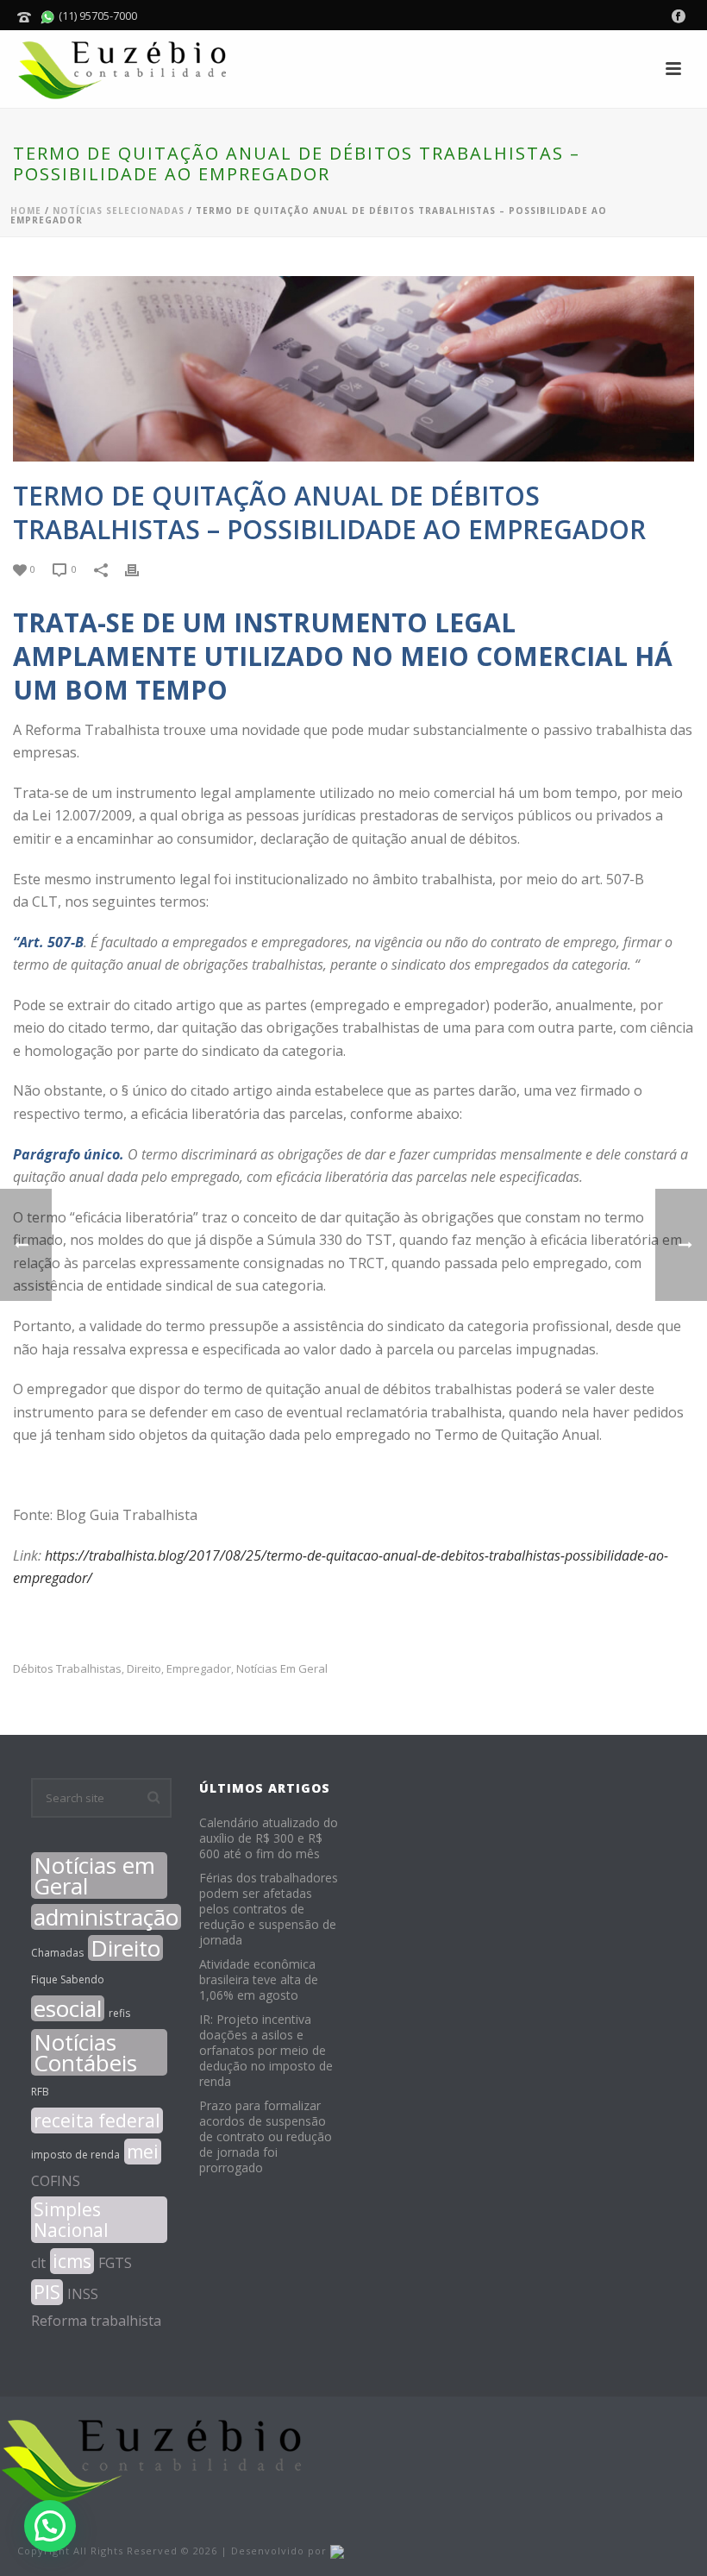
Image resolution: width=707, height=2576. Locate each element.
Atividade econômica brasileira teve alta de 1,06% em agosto (259, 1980)
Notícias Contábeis (85, 2052)
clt (38, 2263)
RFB (40, 2092)
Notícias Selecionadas (119, 210)
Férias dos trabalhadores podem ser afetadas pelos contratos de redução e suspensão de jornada (269, 1909)
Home (26, 210)
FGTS (115, 2263)
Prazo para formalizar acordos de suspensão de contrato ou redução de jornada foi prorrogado (266, 2137)
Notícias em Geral (282, 1669)
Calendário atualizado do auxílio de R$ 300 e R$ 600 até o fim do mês (269, 1838)
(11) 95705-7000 (97, 16)
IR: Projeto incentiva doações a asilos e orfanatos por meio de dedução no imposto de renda (266, 2051)
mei (143, 2152)
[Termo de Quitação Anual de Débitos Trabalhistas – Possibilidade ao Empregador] (353, 369)
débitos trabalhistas (67, 1669)
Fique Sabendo (68, 1979)
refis (119, 2013)
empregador (199, 1669)
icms (72, 2261)
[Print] (141, 568)
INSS (83, 2294)
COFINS (56, 2181)
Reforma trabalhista (96, 2321)
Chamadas (57, 1953)
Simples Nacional (71, 2220)
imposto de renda (75, 2155)
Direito (144, 1669)
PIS (47, 2292)
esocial (68, 2008)
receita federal (97, 2120)
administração (106, 1917)
